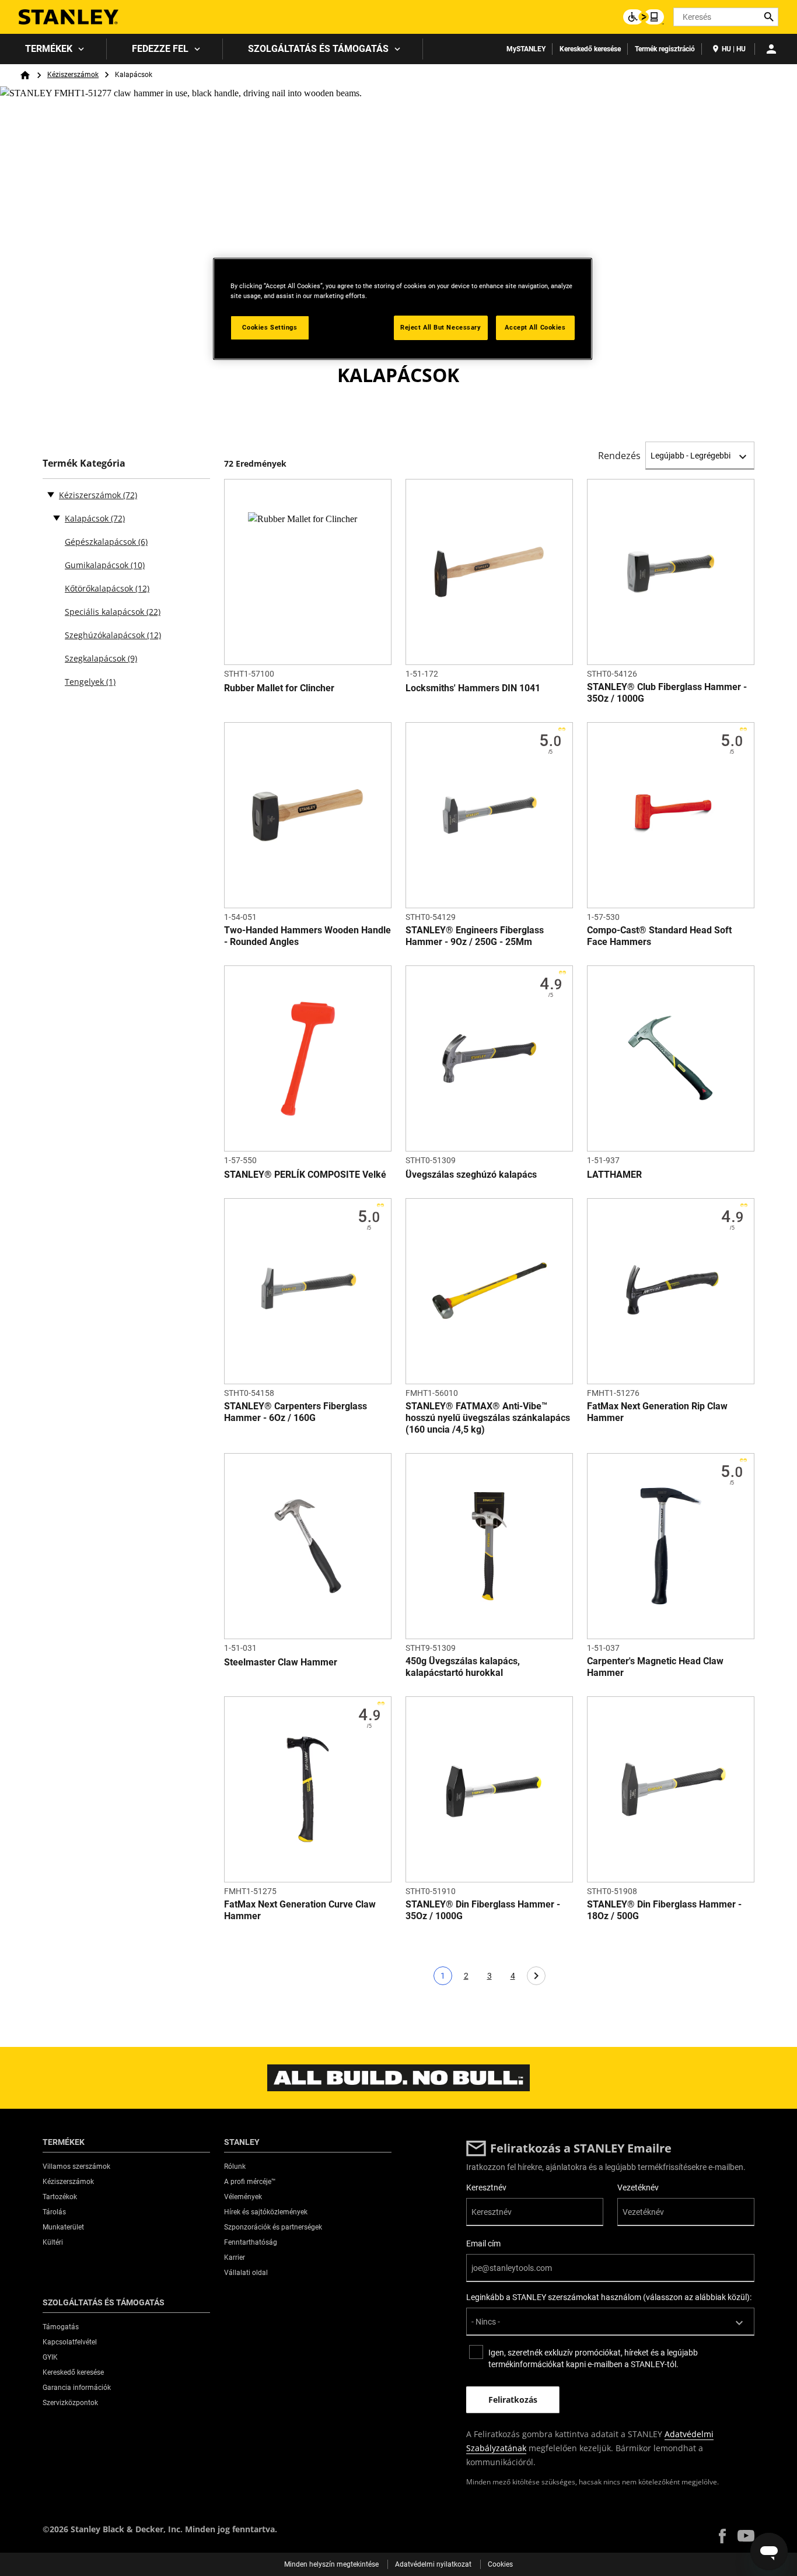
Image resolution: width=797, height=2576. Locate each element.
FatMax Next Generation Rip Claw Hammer (657, 1412)
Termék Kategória (84, 463)
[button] (722, 2536)
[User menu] (771, 49)
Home (25, 75)
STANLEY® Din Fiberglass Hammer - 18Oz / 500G (664, 1910)
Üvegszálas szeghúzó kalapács (471, 1175)
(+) (57, 517)
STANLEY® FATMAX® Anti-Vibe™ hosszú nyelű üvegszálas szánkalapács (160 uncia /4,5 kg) (488, 1418)
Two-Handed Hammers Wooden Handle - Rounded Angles (307, 936)
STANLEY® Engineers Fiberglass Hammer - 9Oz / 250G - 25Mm (475, 936)
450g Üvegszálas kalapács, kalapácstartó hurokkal (463, 1667)
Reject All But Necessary (441, 327)
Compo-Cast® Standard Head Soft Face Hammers (659, 936)
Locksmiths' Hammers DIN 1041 (473, 688)
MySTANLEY (526, 49)
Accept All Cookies (535, 327)
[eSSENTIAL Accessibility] (644, 17)
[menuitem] (53, 49)
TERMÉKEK (49, 49)
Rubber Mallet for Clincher (279, 688)
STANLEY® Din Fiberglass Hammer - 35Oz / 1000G (483, 1910)
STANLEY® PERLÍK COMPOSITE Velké (305, 1175)
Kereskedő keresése (590, 49)
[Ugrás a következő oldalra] (536, 1976)
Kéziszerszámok (73, 75)
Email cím (483, 2243)
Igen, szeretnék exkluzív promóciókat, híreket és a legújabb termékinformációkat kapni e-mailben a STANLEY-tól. (593, 2358)
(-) (51, 494)
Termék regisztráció (665, 49)
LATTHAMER (614, 1175)
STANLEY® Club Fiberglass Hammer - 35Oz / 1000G (667, 693)
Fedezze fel (160, 49)
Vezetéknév (638, 2187)
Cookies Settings (270, 327)
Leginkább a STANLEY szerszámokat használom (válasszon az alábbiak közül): (609, 2297)
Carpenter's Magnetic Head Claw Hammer (655, 1667)
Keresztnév (486, 2187)
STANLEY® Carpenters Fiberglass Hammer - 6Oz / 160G (296, 1412)
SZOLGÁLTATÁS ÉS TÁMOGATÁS (318, 49)
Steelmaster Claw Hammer (281, 1662)
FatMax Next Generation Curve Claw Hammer (300, 1910)
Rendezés (619, 456)
